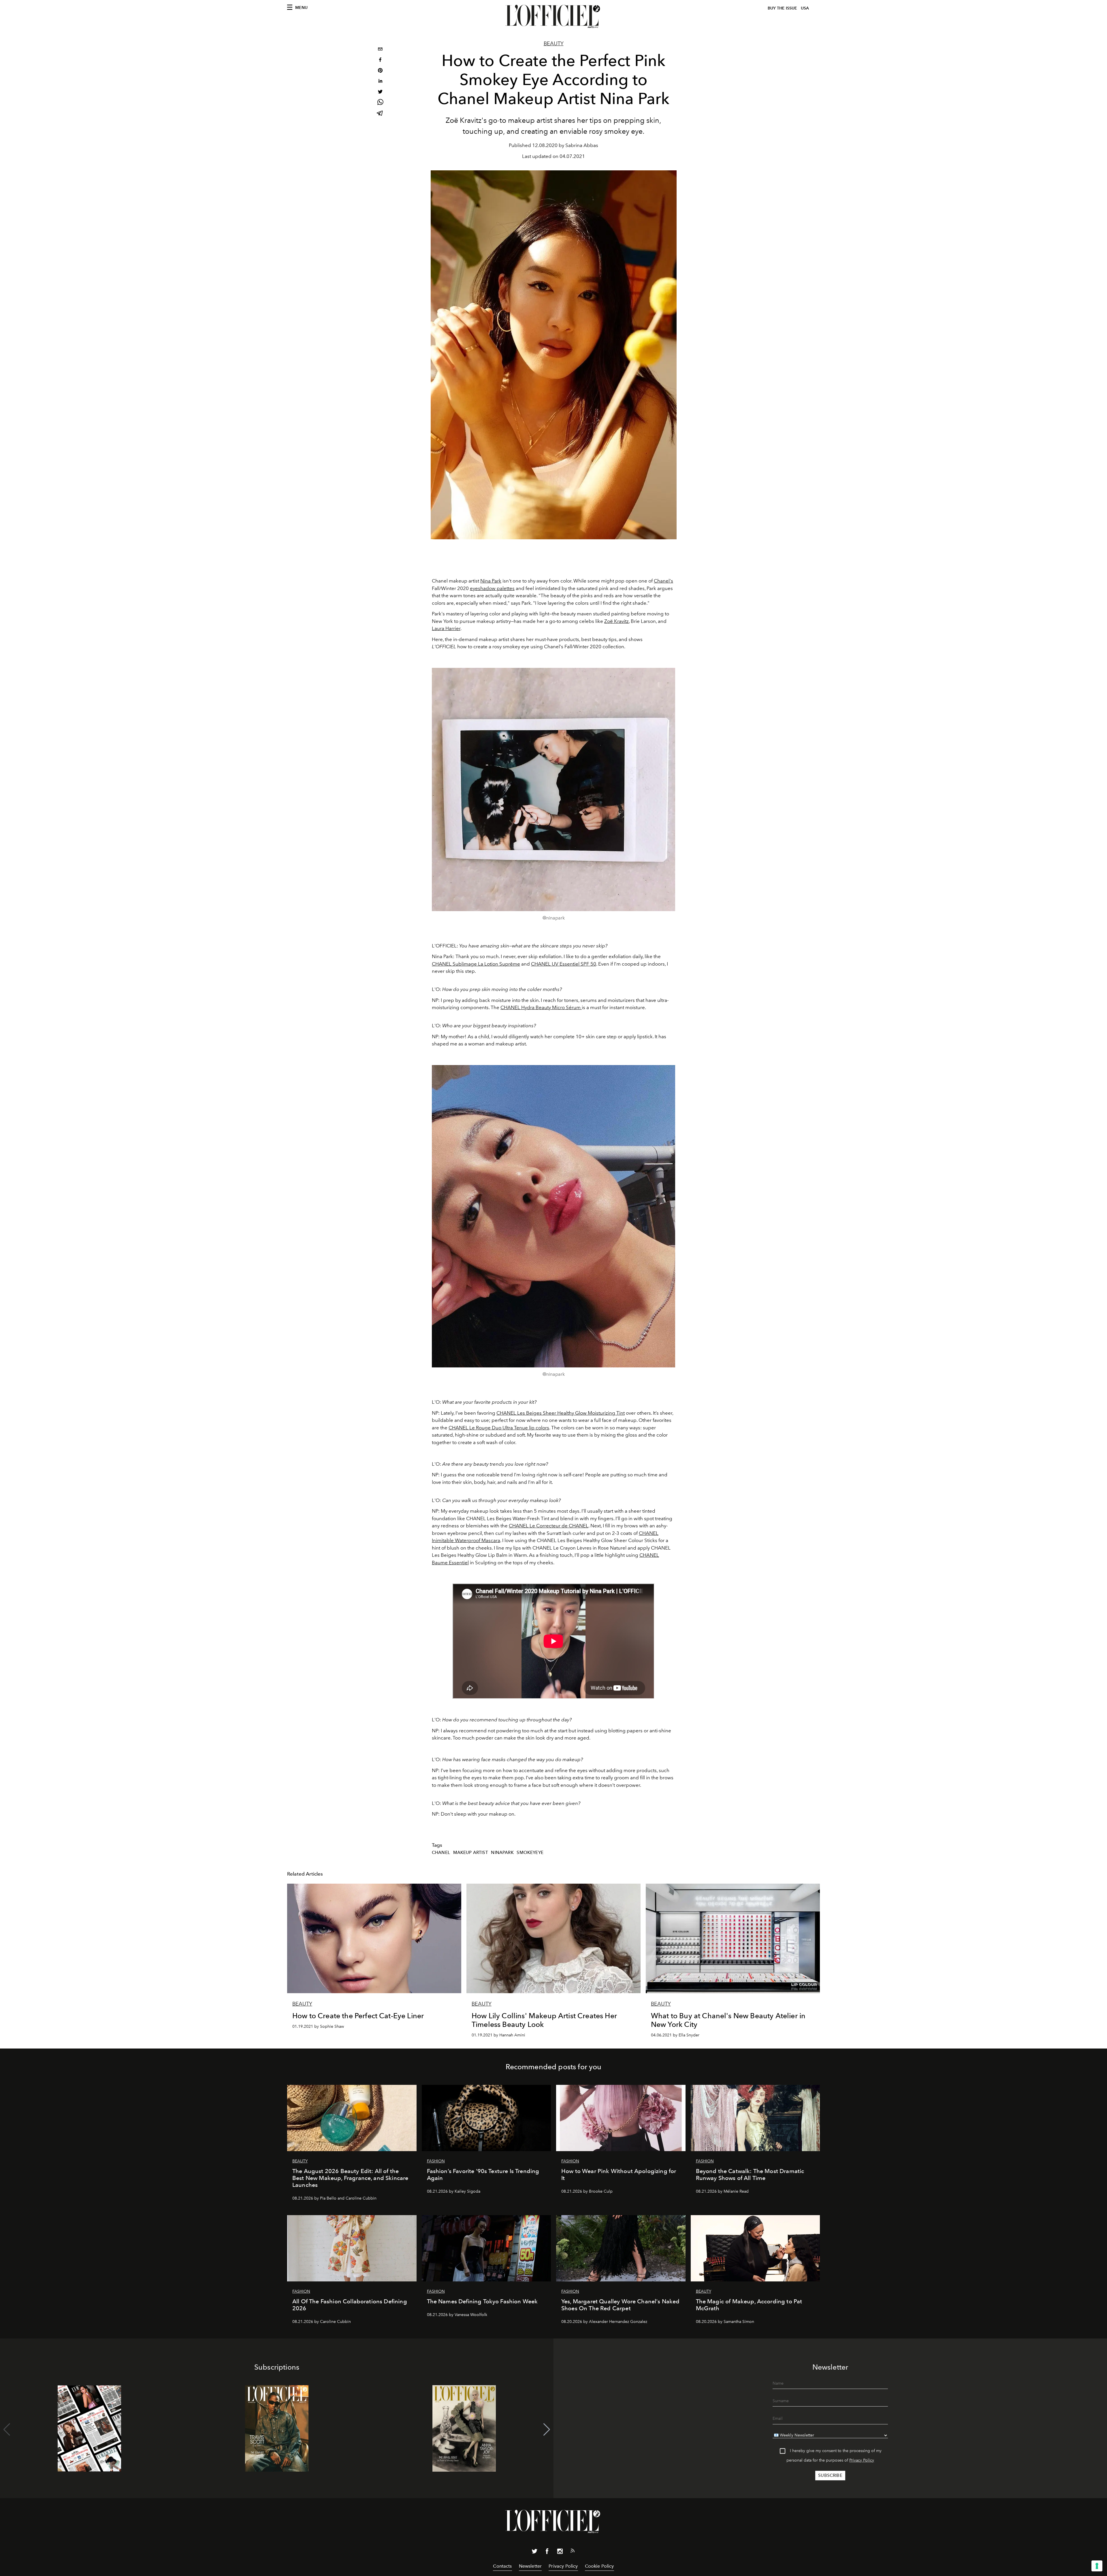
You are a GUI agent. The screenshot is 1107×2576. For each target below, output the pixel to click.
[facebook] (380, 60)
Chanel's (663, 581)
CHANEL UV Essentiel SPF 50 (564, 964)
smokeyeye (530, 1853)
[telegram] (380, 114)
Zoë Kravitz (616, 621)
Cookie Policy (599, 2566)
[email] (380, 50)
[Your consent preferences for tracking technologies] (1097, 2566)
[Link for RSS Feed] (573, 2552)
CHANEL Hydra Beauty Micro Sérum (541, 1007)
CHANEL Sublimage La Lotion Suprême (476, 964)
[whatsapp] (380, 103)
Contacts (502, 2566)
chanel (441, 1853)
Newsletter (530, 2566)
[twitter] (380, 92)
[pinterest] (380, 71)
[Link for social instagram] (560, 2552)
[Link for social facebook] (547, 2552)
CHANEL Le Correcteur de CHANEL (549, 1526)
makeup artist (471, 1853)
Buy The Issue (782, 8)
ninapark (502, 1853)
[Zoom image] (553, 789)
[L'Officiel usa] (553, 16)
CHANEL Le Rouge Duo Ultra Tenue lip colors (499, 1428)
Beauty (554, 44)
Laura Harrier (446, 628)
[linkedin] (380, 82)
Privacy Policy (862, 2460)
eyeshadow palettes (492, 588)
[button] (547, 2430)
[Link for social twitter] (534, 2552)
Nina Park (491, 581)
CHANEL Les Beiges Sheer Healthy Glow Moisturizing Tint (561, 1413)
